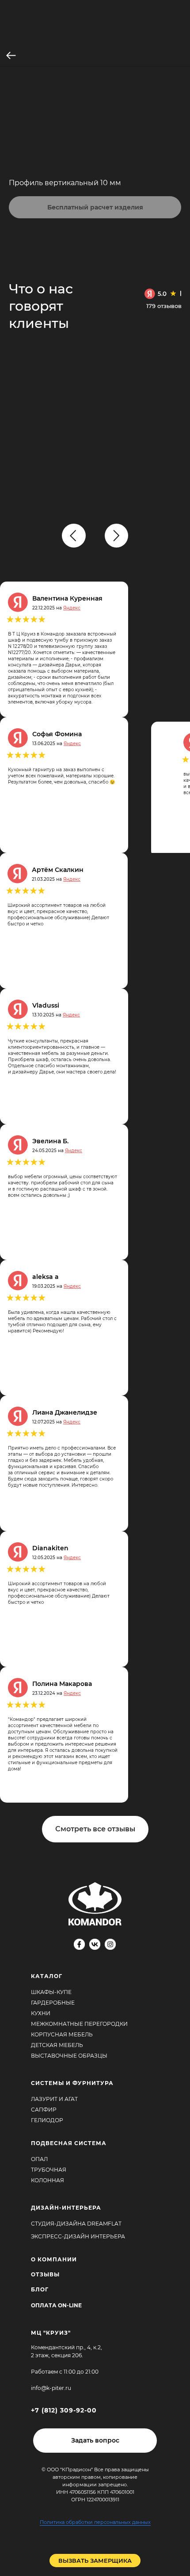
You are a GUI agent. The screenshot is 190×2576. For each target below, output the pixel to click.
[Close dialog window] (178, 11)
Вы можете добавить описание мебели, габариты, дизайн (84, 149)
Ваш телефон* (35, 270)
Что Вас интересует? (47, 98)
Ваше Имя (28, 225)
